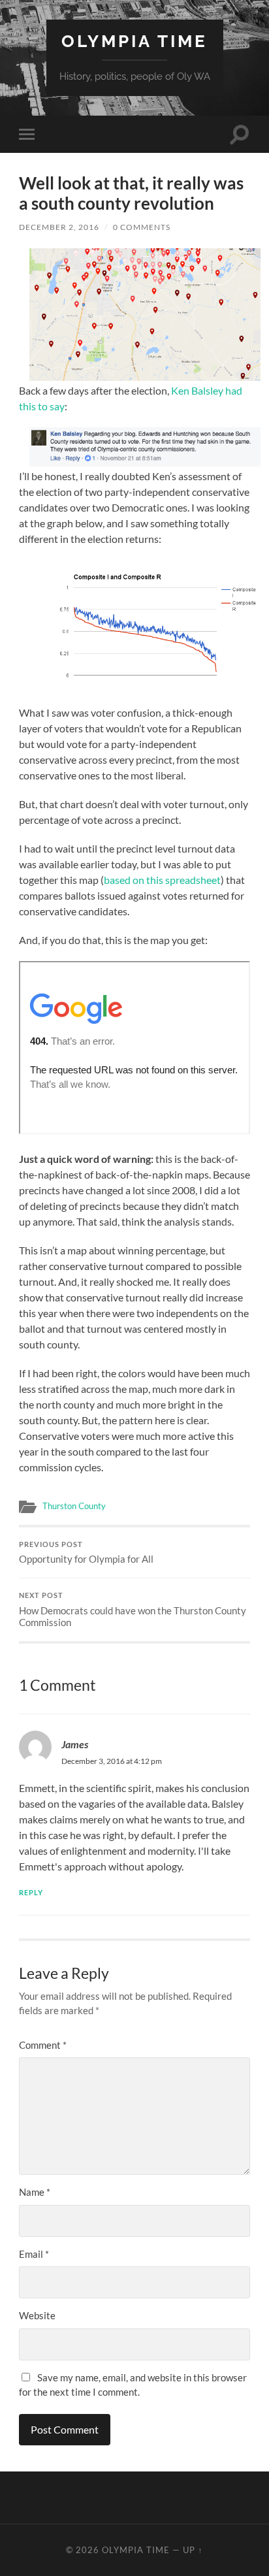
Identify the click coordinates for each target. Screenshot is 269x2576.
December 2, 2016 (59, 227)
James (75, 1744)
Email (34, 2254)
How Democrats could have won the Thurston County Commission (133, 1610)
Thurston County (74, 1506)
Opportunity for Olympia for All (86, 1553)
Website (37, 2315)
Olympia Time (134, 41)
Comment (43, 2045)
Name (35, 2192)
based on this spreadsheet (162, 880)
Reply (31, 1892)
